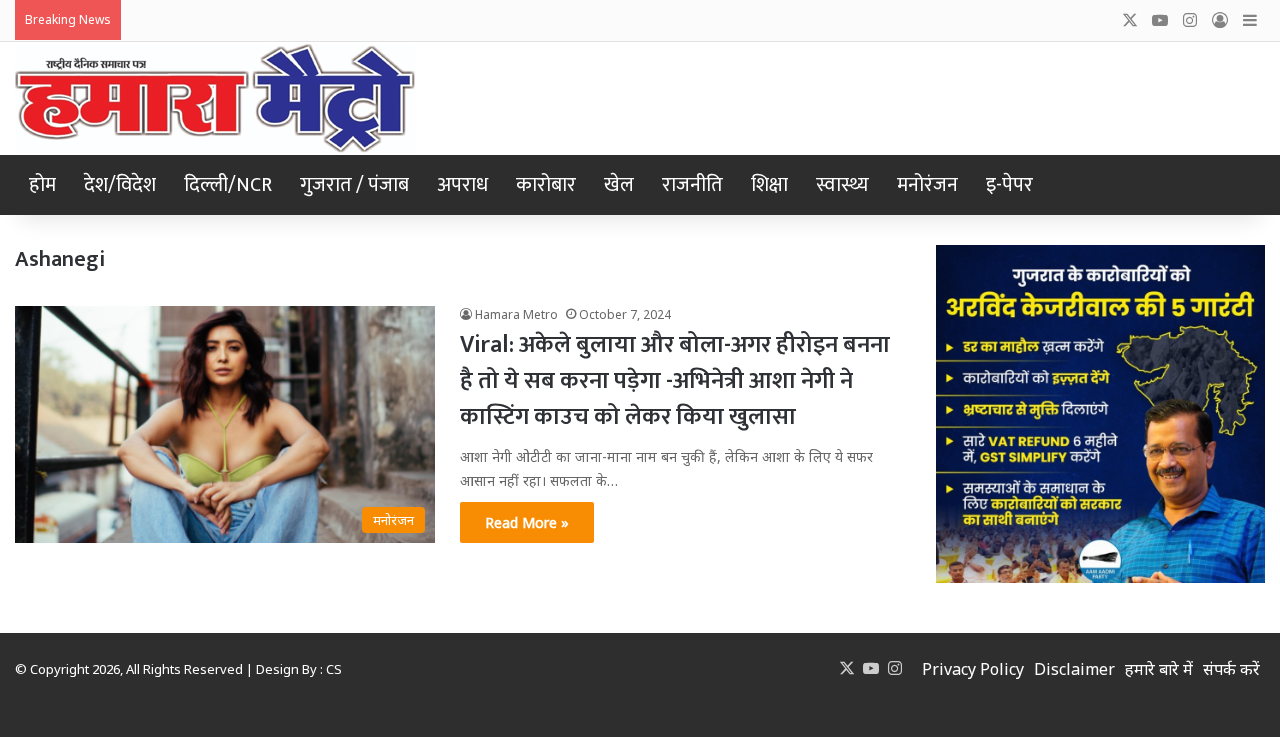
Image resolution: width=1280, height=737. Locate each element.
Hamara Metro (516, 314)
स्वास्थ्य (842, 185)
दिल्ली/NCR (228, 185)
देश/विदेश (120, 185)
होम (42, 185)
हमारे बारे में (1159, 669)
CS (334, 669)
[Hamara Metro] (215, 98)
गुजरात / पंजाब (354, 185)
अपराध (462, 185)
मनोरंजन (927, 185)
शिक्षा (769, 185)
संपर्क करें (1231, 669)
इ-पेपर (1009, 185)
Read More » (527, 522)
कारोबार (546, 185)
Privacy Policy (973, 669)
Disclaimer (1074, 669)
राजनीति (692, 185)
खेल (619, 185)
